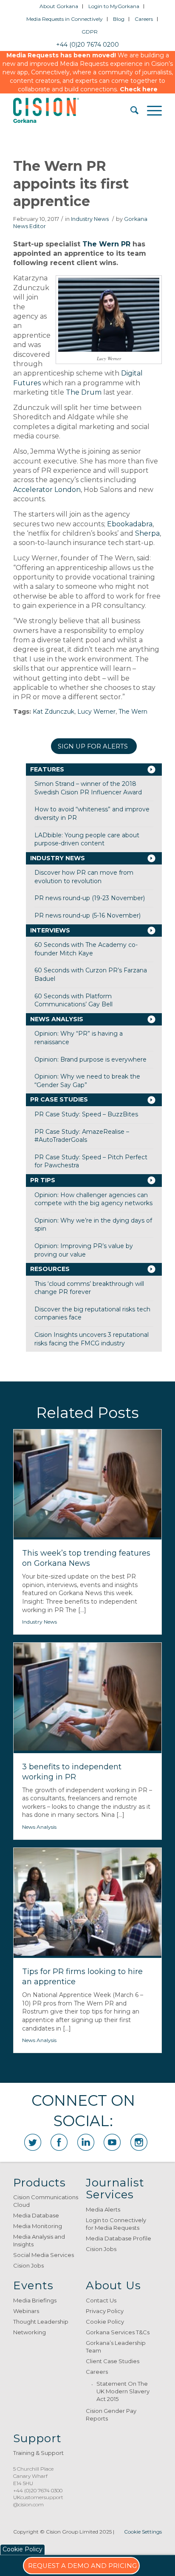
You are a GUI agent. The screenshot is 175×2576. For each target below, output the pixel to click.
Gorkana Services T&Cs (118, 2332)
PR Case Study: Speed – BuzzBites (86, 1114)
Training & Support (38, 2453)
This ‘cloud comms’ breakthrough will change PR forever (89, 1288)
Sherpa (147, 533)
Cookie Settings (143, 2532)
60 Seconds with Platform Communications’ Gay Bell (73, 1000)
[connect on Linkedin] (86, 2142)
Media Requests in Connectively (65, 19)
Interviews (50, 930)
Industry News (90, 219)
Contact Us (101, 2300)
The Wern (133, 712)
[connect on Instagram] (139, 2142)
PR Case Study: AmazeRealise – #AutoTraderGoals (82, 1136)
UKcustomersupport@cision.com (38, 2501)
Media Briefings (35, 2300)
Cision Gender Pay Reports (111, 2415)
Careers (144, 19)
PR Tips (43, 1180)
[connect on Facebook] (59, 2142)
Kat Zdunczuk (54, 712)
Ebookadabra (130, 524)
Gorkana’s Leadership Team (116, 2347)
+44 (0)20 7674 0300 (38, 2490)
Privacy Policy (105, 2311)
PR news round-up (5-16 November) (87, 915)
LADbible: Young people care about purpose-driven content (87, 839)
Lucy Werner (96, 712)
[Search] (130, 110)
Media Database (36, 2215)
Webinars (26, 2311)
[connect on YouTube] (112, 2142)
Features (47, 769)
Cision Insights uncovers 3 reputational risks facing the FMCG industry (92, 1339)
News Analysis (57, 1019)
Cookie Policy (105, 2322)
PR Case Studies (59, 1099)
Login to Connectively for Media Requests (116, 2224)
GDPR (90, 32)
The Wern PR (106, 244)
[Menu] (150, 110)
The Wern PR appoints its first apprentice (71, 184)
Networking (30, 2332)
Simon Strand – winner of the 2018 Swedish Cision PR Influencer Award (88, 788)
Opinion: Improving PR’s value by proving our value (84, 1250)
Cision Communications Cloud (46, 2201)
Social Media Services (44, 2255)
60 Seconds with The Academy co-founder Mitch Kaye (86, 949)
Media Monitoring (38, 2226)
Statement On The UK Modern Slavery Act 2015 (123, 2391)
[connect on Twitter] (33, 2142)
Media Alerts (103, 2209)
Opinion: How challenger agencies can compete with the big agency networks (93, 1199)
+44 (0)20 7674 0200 (87, 45)
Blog (119, 19)
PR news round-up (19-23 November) (90, 898)
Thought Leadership (41, 2322)
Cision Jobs (28, 2265)
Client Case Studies (113, 2361)
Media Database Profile (119, 2238)
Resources (50, 1269)
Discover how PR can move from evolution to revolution (84, 877)
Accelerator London (47, 490)
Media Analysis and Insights (39, 2240)
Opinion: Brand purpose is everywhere (90, 1059)
